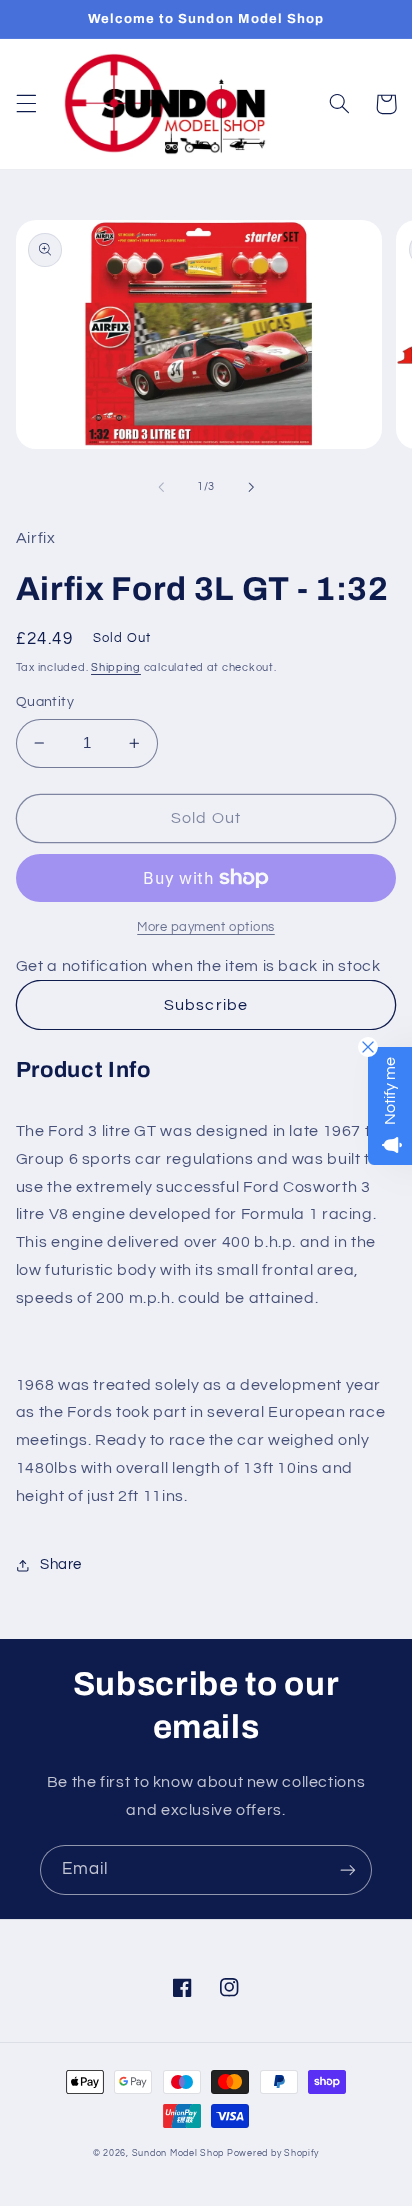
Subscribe (205, 1005)
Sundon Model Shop (178, 2153)
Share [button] (61, 1564)
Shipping (116, 667)
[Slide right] (251, 487)
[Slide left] (161, 487)
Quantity (45, 702)
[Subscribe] (348, 1869)
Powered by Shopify (273, 2153)
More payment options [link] (206, 927)
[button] (26, 104)
